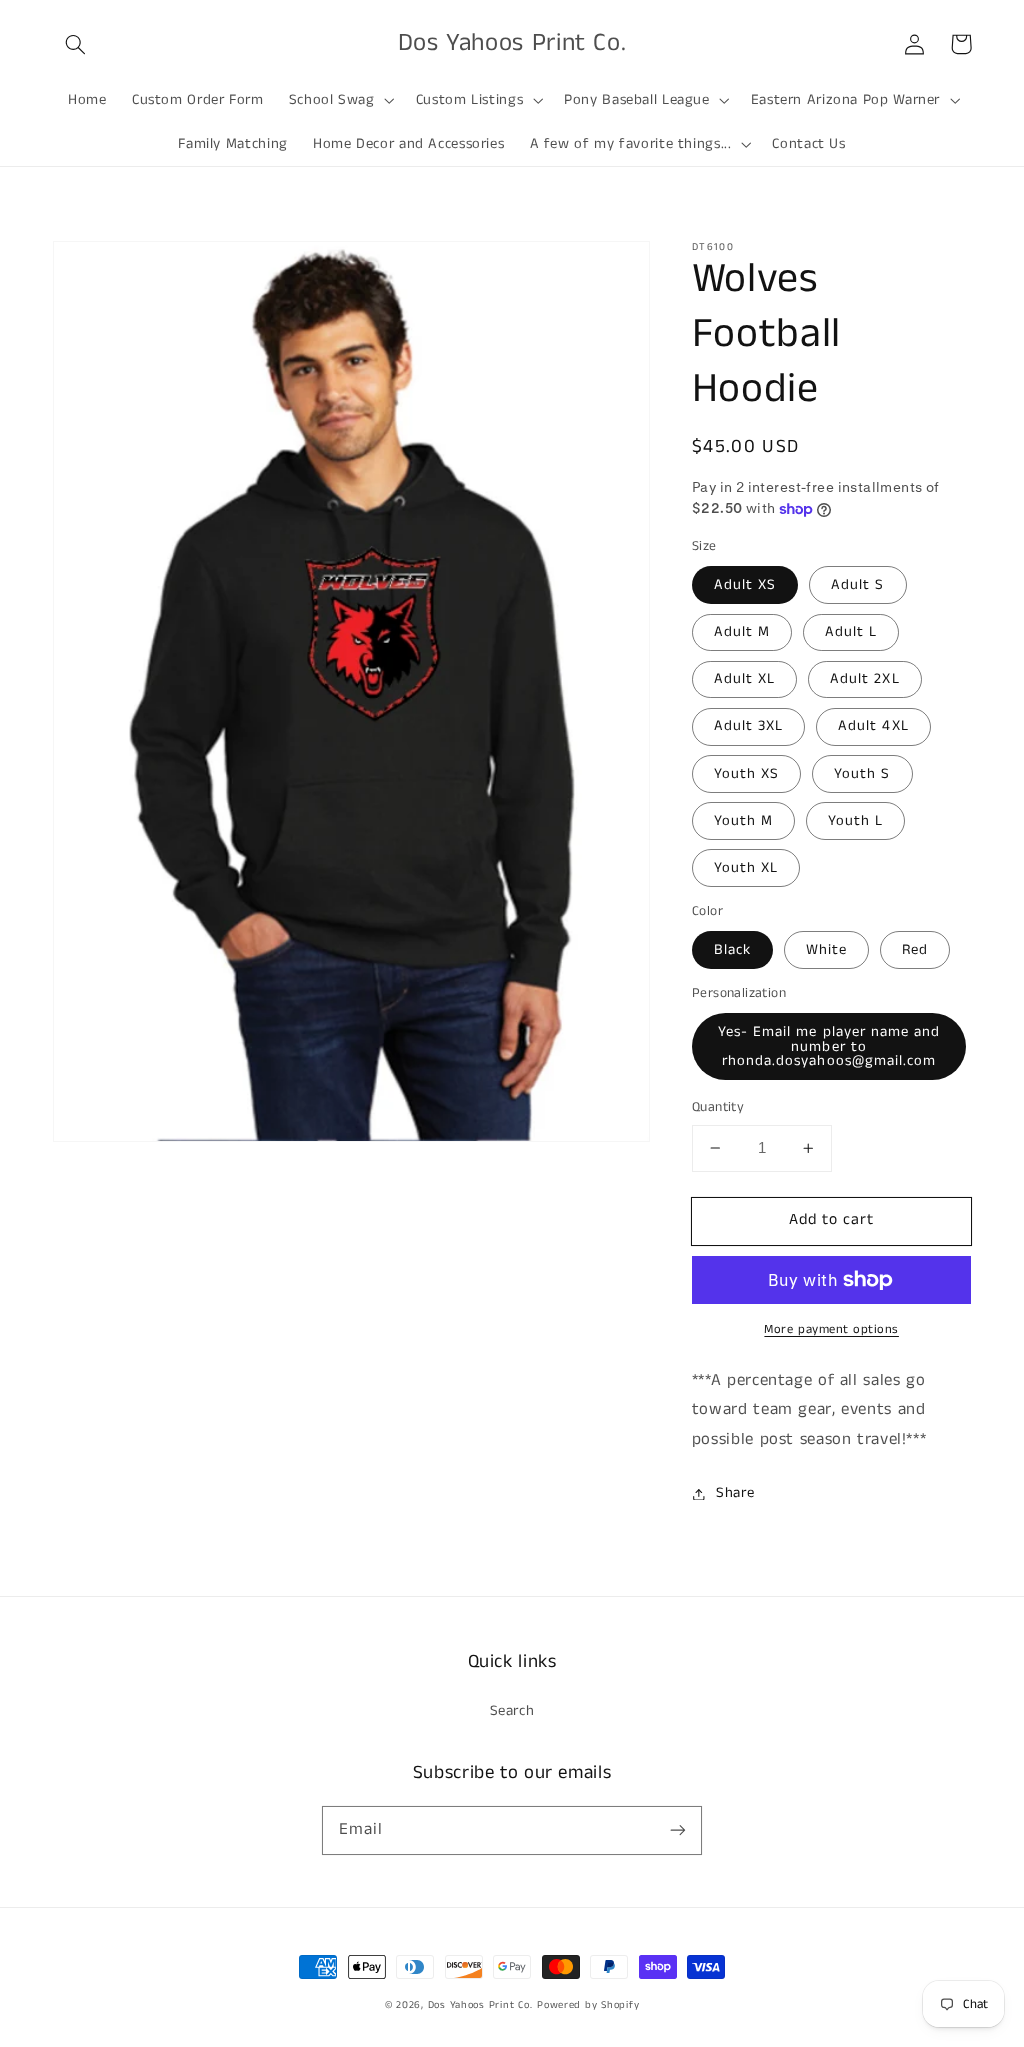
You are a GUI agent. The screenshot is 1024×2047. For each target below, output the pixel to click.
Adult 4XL (873, 726)
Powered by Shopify (588, 2005)
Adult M (742, 632)
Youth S (862, 774)
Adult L (851, 632)
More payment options (831, 1329)
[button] (76, 44)
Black (732, 950)
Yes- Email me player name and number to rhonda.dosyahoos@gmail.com (829, 1046)
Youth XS (746, 774)
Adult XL (744, 679)
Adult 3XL (748, 726)
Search (512, 1711)
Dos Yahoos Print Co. (480, 2005)
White (826, 950)
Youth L (855, 821)
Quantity (718, 1107)
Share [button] (735, 1493)
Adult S (857, 585)
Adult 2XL (864, 679)
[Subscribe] (678, 1830)
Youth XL (746, 868)
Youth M (743, 821)
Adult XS (745, 585)
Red (915, 950)
